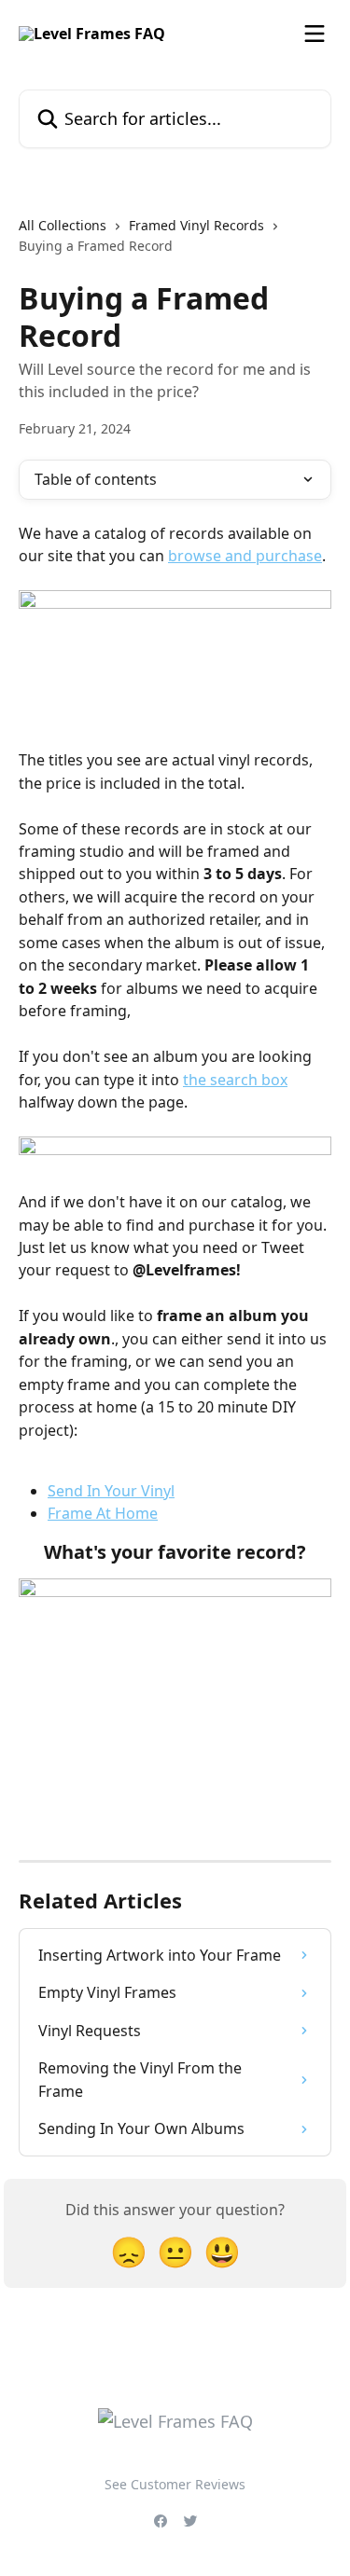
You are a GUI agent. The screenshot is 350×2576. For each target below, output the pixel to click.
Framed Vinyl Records (196, 225)
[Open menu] (315, 34)
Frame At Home (103, 1513)
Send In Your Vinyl (111, 1491)
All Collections (63, 225)
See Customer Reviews (175, 2484)
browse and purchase (245, 556)
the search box (235, 1080)
